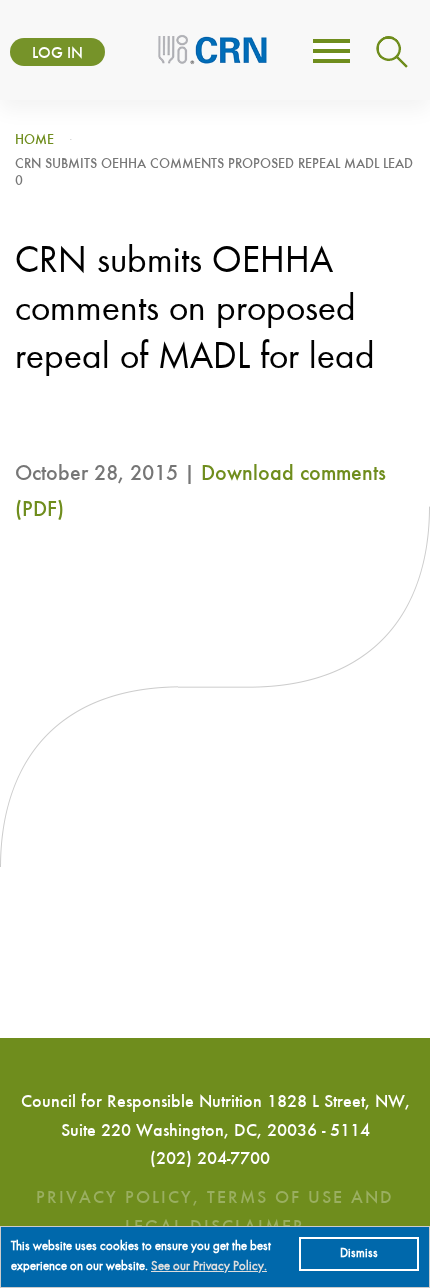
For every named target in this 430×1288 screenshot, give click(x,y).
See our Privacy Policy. (209, 1266)
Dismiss (359, 1253)
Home (34, 140)
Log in (57, 54)
